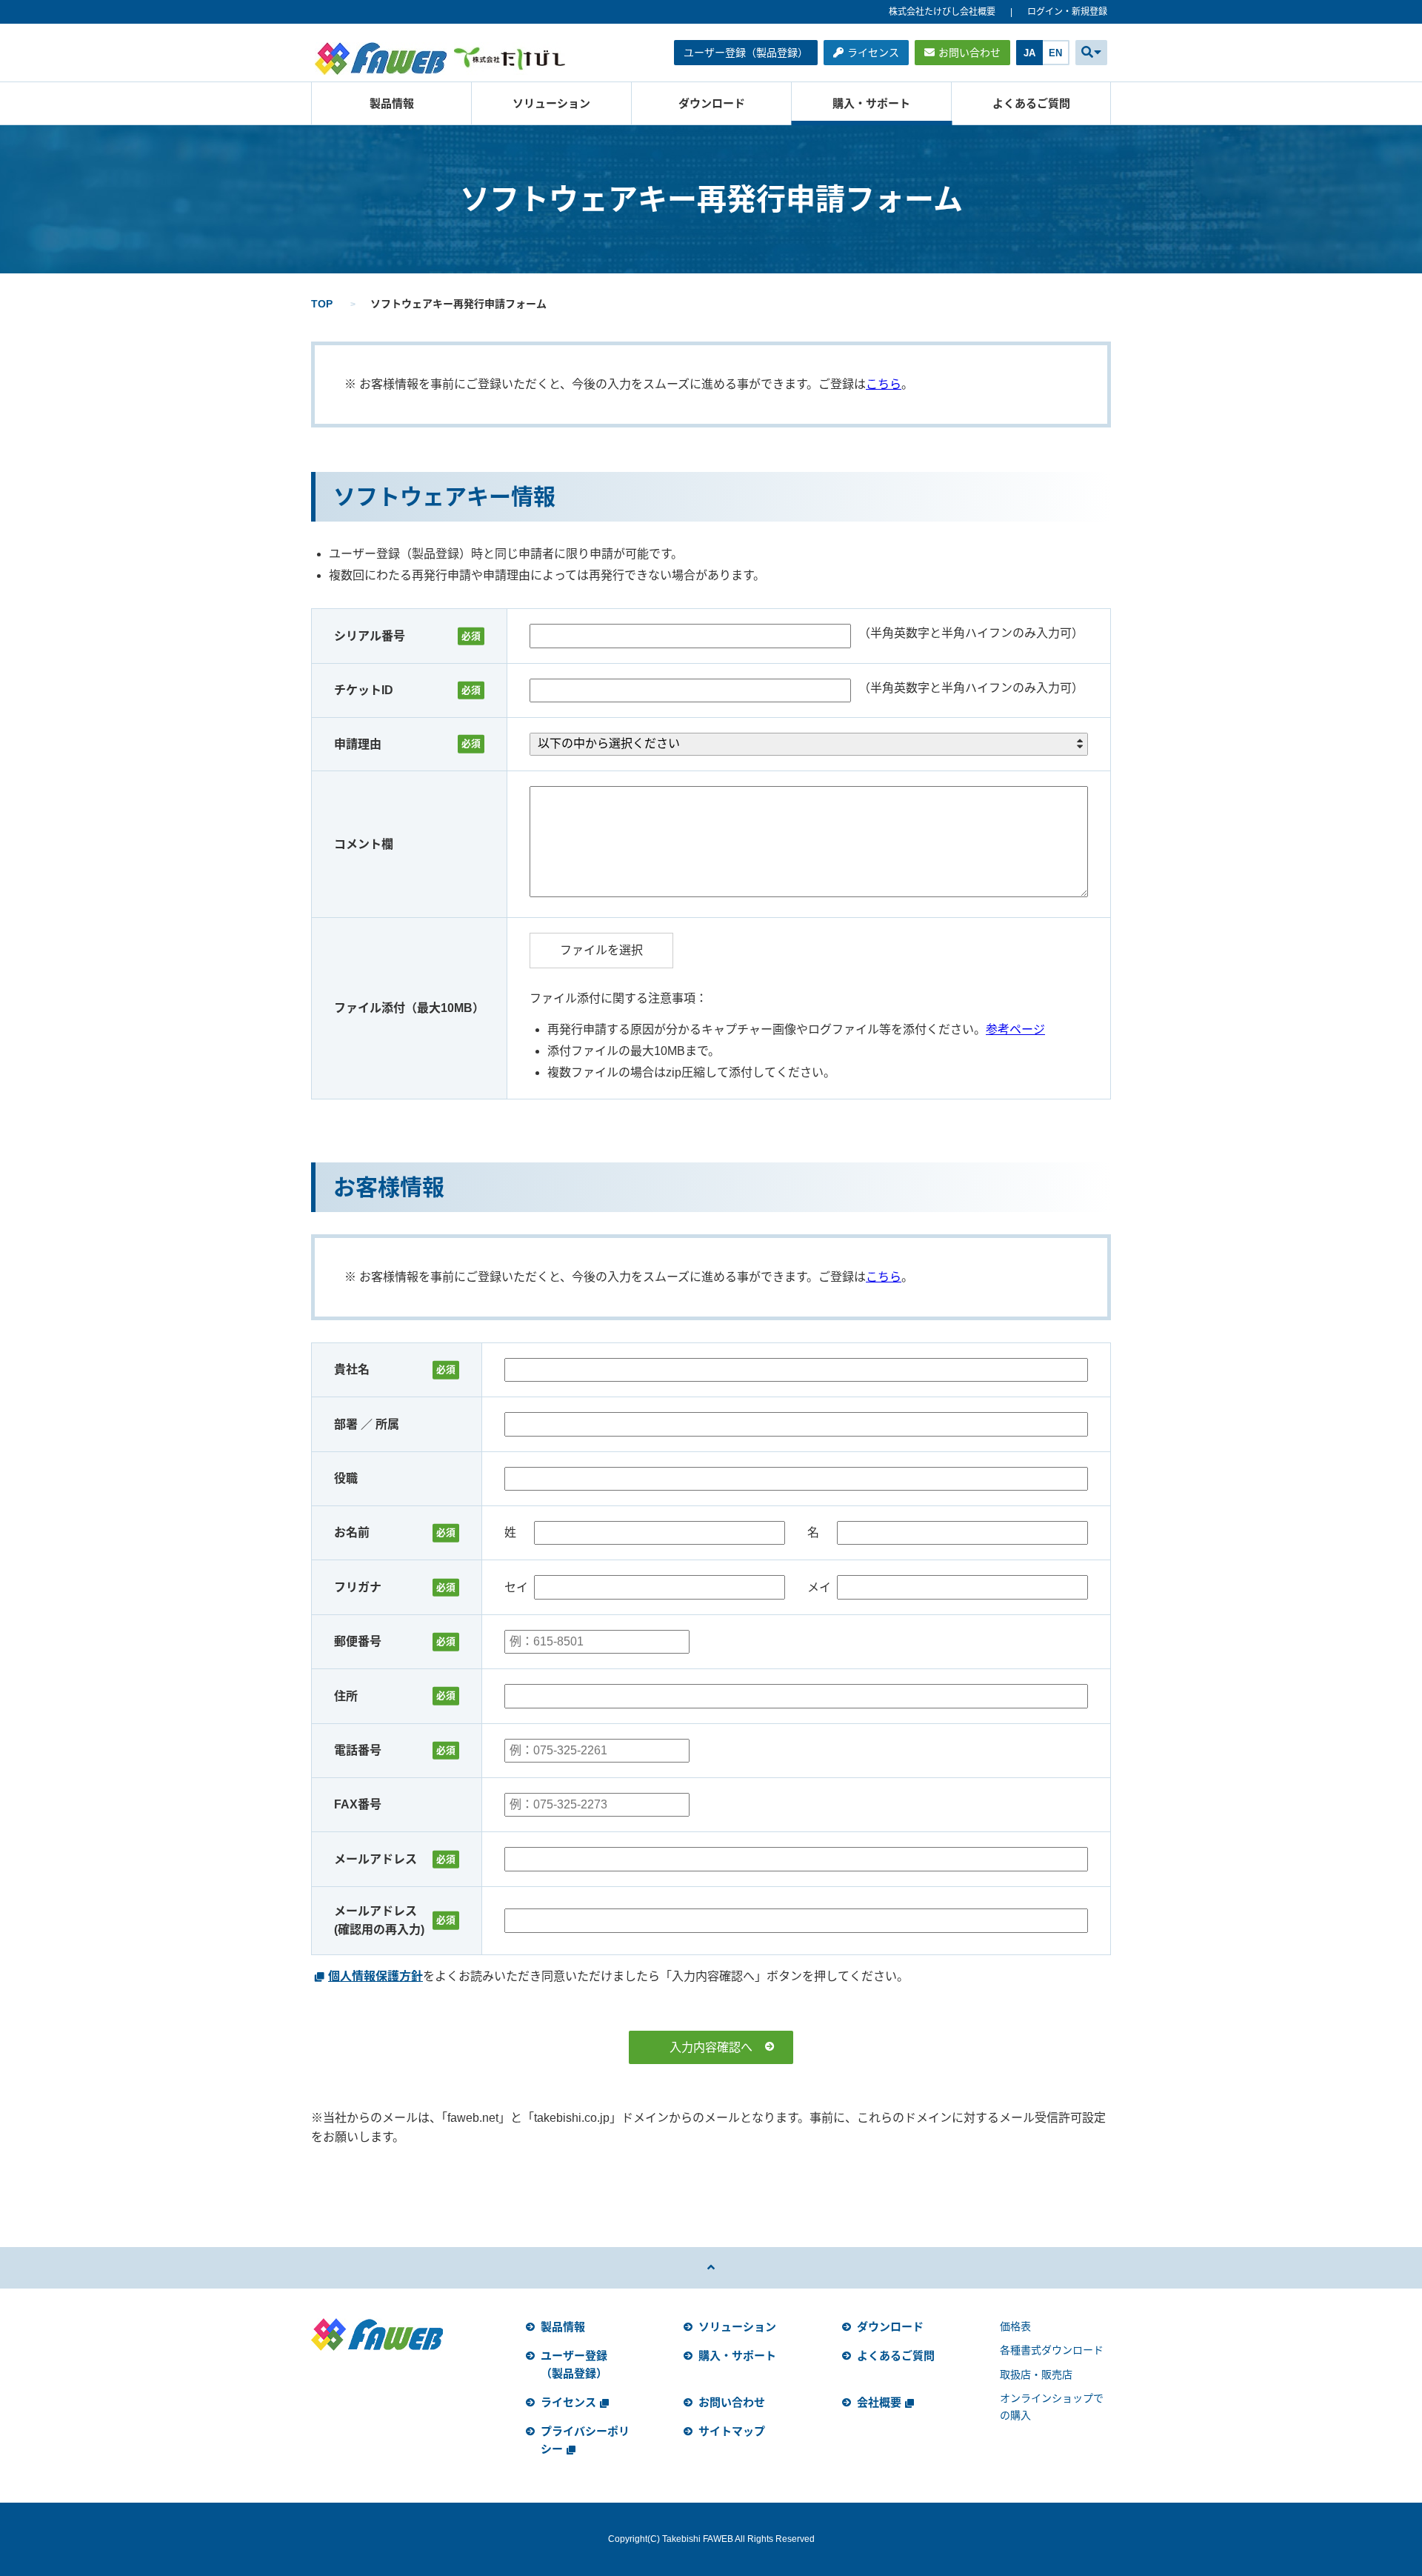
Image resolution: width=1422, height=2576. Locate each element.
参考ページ (1015, 1029)
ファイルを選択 (601, 950)
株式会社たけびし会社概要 (942, 12)
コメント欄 (364, 844)
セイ (516, 1587)
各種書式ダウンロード (1052, 2350)
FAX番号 (358, 1804)
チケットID (364, 690)
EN (1055, 53)
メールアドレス (375, 1859)
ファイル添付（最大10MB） (409, 1008)
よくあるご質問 (1031, 103)
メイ (819, 1587)
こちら (884, 384)
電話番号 (358, 1750)
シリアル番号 (370, 636)
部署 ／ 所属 (367, 1424)
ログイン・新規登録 (1067, 12)
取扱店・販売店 (1036, 2374)
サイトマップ (732, 2431)
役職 (346, 1478)
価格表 (1015, 2326)
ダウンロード (712, 103)
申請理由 (358, 744)
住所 (346, 1696)
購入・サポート (871, 103)
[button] (1091, 53)
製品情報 (392, 103)
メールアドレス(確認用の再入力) (379, 1921)
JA (1029, 53)
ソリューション (551, 103)
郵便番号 (358, 1641)
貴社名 (352, 1369)
